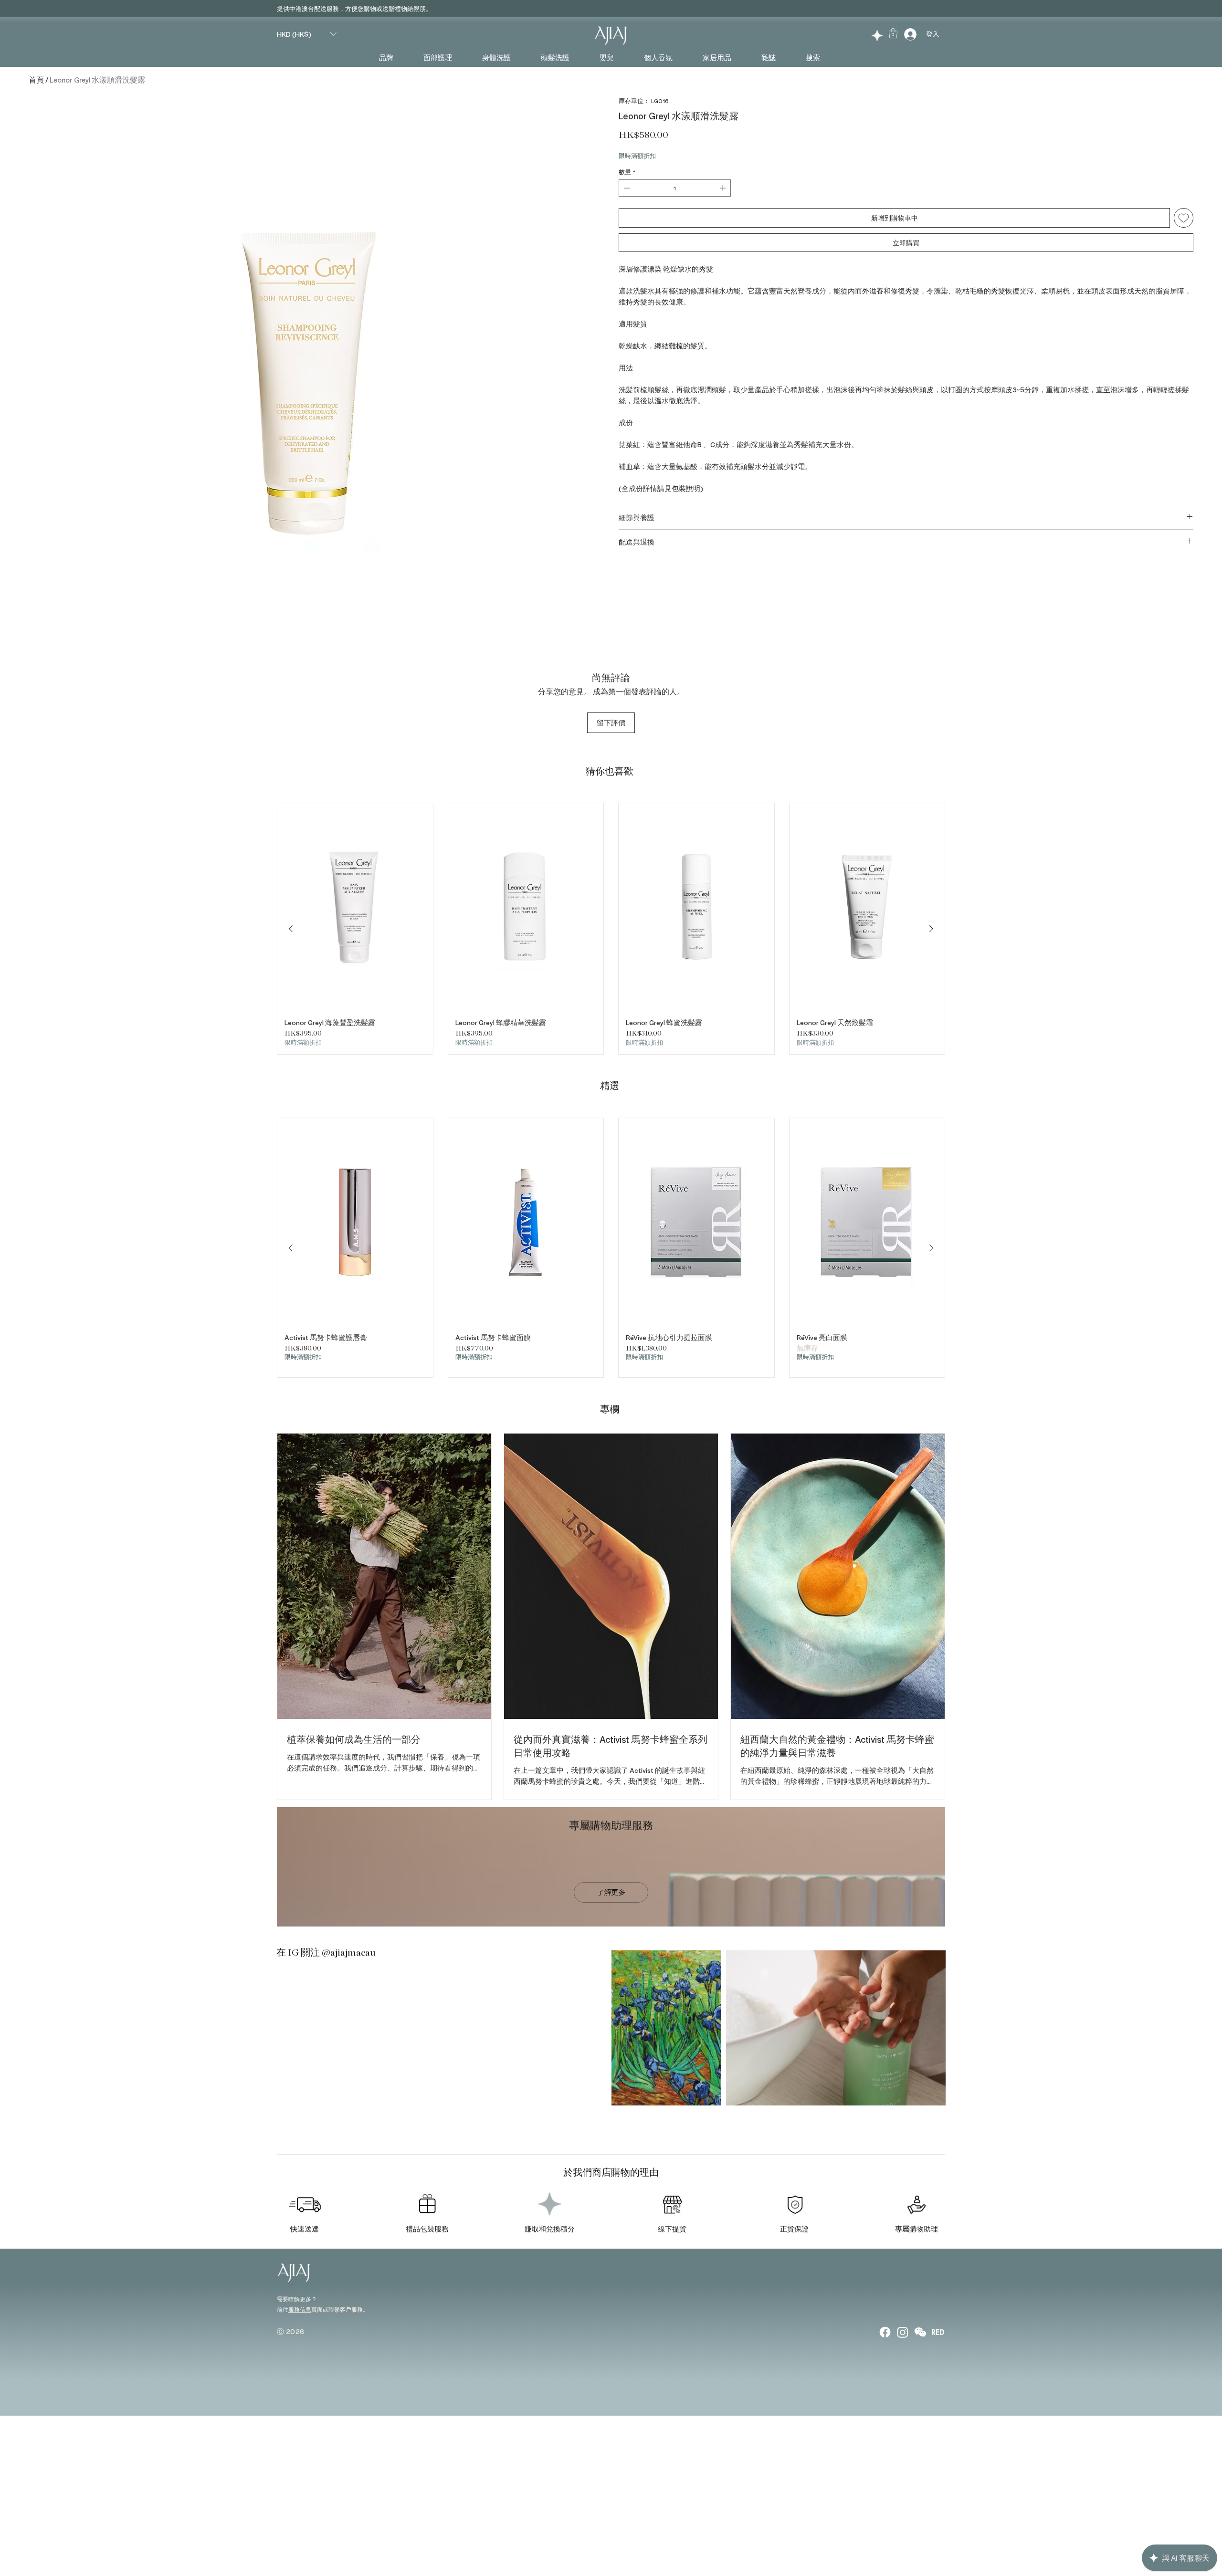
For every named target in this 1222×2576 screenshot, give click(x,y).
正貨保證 (794, 2229)
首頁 (36, 79)
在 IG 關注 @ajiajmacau (326, 1953)
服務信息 (300, 2309)
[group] (611, 929)
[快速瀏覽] (355, 907)
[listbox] (306, 34)
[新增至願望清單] (1184, 218)
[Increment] (724, 188)
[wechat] (920, 2332)
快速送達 (305, 2229)
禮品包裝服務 (427, 2229)
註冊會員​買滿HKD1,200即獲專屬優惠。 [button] (337, 9)
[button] (306, 34)
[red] (938, 2332)
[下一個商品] (931, 929)
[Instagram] (903, 2332)
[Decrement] (626, 188)
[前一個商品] (291, 929)
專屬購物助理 (916, 2229)
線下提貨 (672, 2229)
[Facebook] (885, 2332)
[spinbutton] (675, 188)
